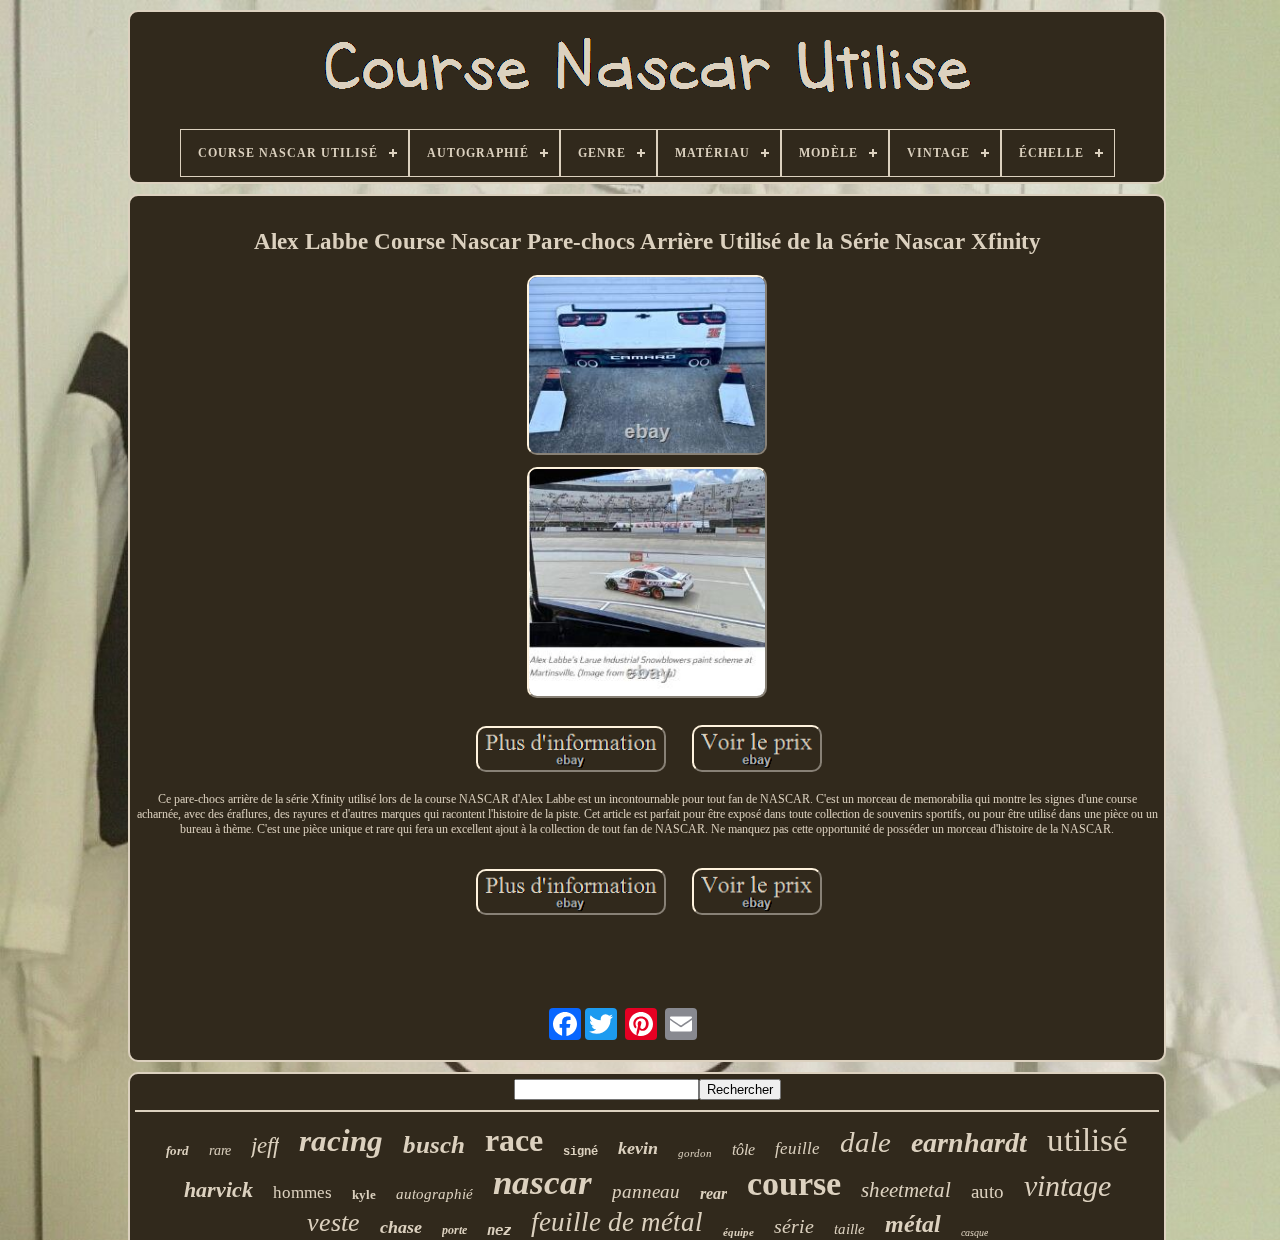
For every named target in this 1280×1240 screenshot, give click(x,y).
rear (713, 1193)
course (794, 1183)
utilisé (1087, 1140)
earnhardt (969, 1142)
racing (341, 1140)
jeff (265, 1145)
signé (580, 1152)
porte (454, 1230)
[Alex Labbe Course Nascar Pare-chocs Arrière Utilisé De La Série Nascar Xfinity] (647, 367)
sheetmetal (906, 1190)
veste (333, 1222)
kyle (364, 1194)
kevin (638, 1148)
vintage (1067, 1185)
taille (849, 1229)
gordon (695, 1153)
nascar (542, 1182)
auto (987, 1191)
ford (177, 1150)
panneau (646, 1191)
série (794, 1226)
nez (499, 1230)
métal (913, 1224)
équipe (738, 1232)
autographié (434, 1194)
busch (434, 1144)
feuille (797, 1148)
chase (401, 1227)
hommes (302, 1192)
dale (865, 1142)
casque (974, 1232)
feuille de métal (617, 1222)
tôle (743, 1149)
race (514, 1140)
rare (220, 1150)
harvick (218, 1189)
